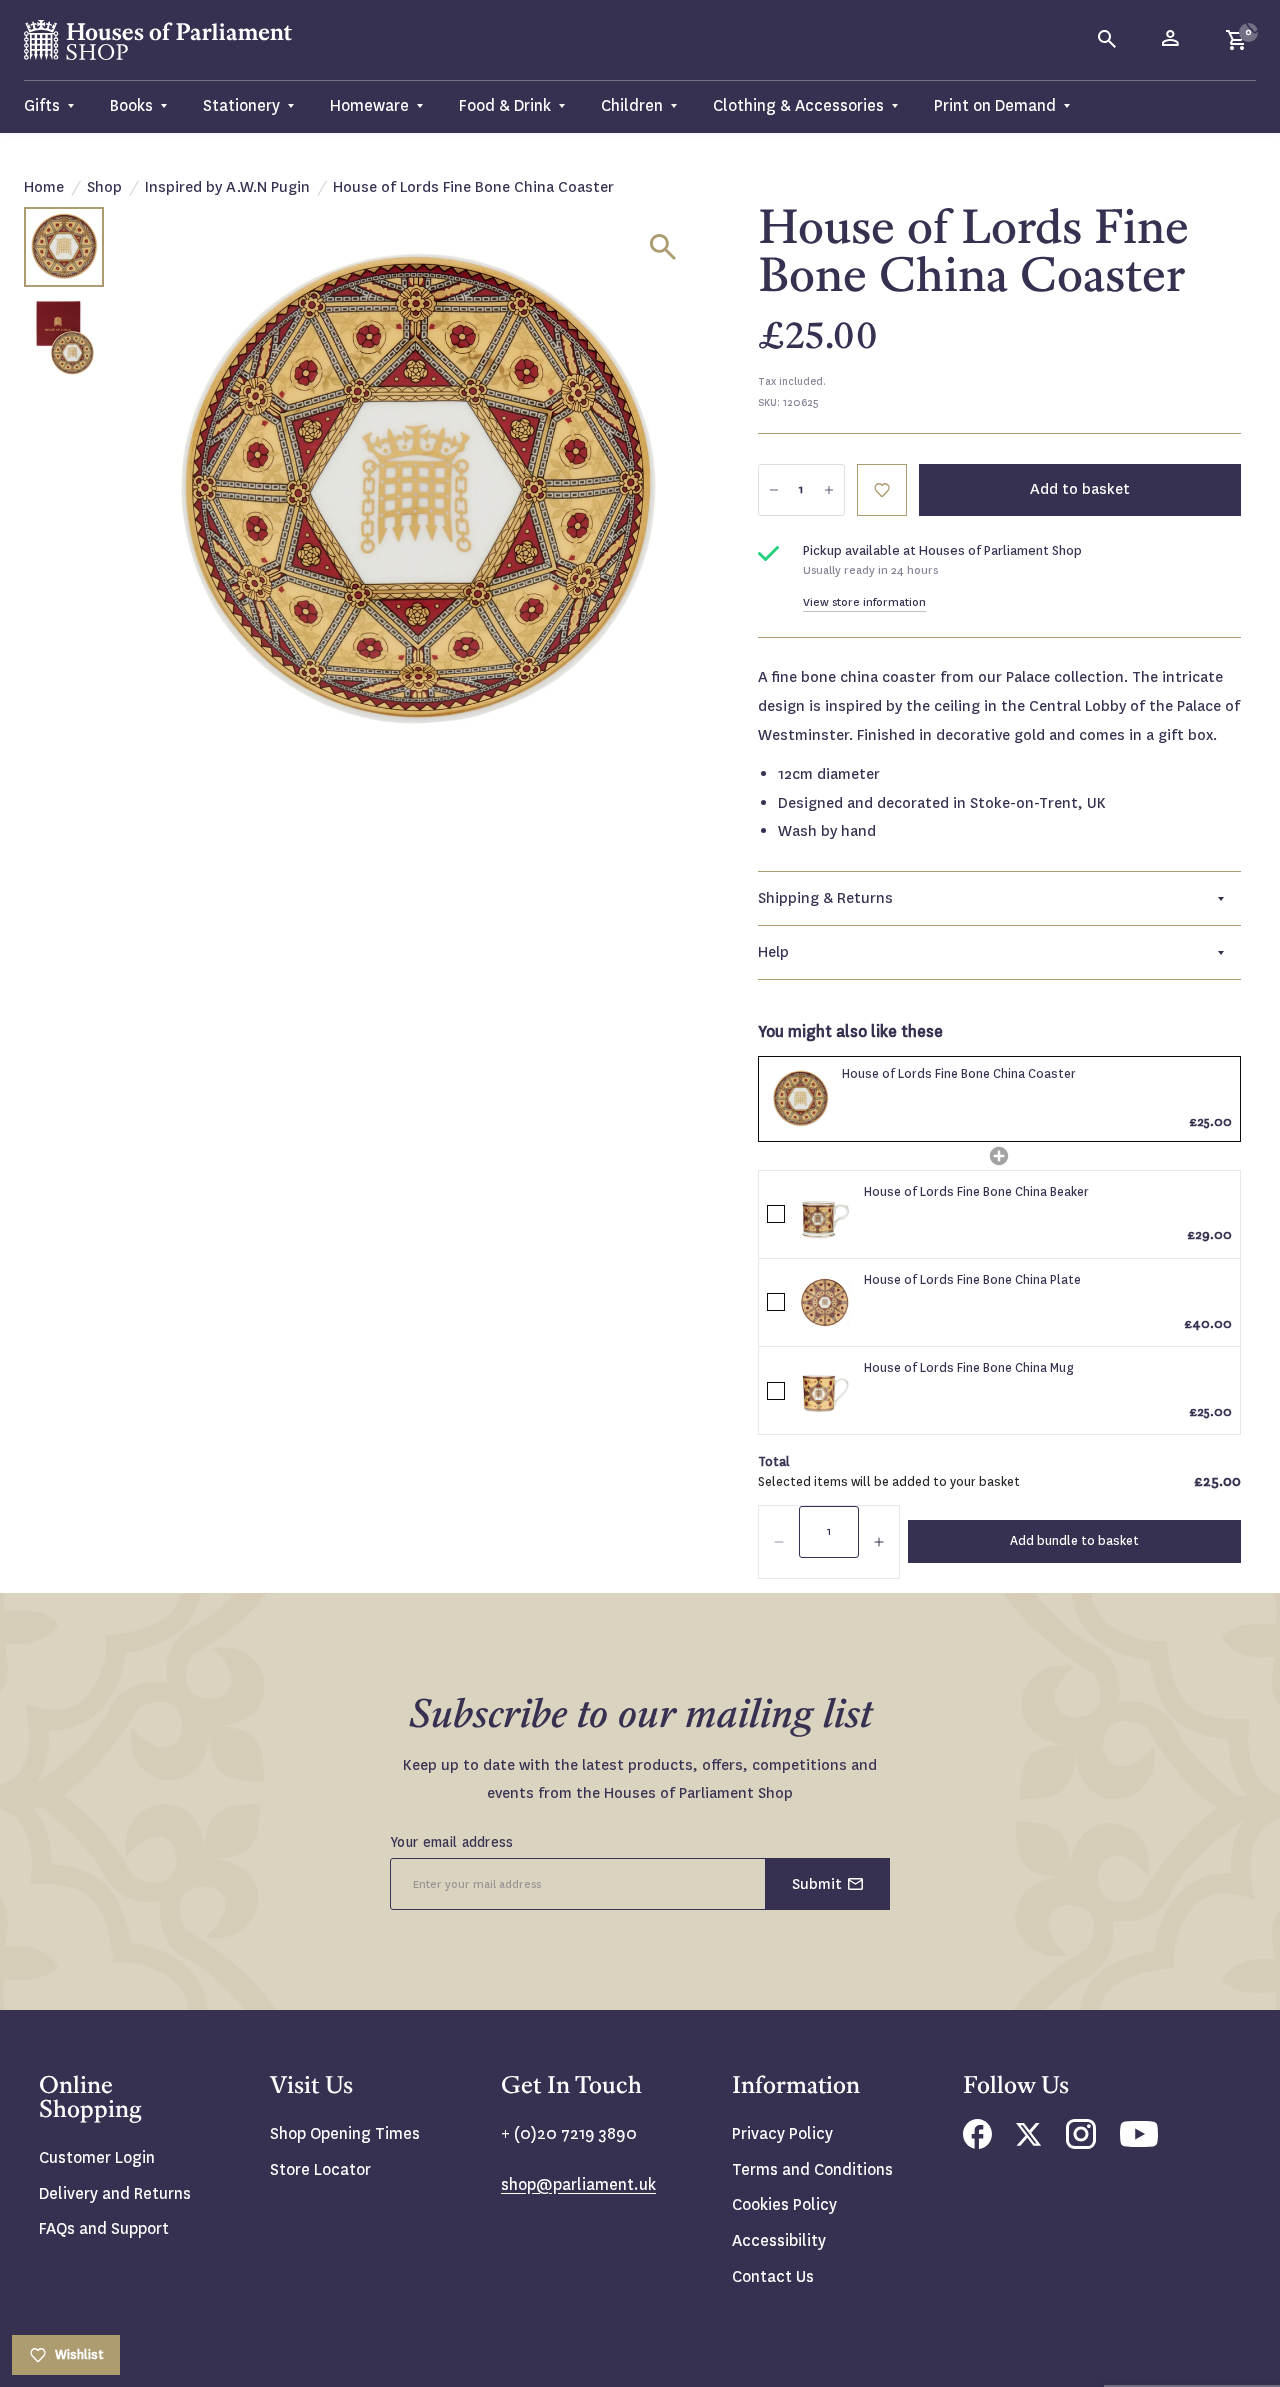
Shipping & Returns (825, 898)
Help (773, 952)
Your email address (452, 1842)
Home (44, 187)
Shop (104, 187)
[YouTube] (1139, 2141)
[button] (779, 1542)
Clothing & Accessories (798, 105)
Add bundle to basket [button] (1074, 1541)
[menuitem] (58, 106)
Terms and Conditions (812, 2169)
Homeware (369, 105)
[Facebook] (977, 2143)
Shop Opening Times (345, 2133)
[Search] (1108, 40)
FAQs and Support (104, 2228)
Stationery (241, 105)
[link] (800, 1098)
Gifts (42, 105)
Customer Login (97, 2157)
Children (632, 105)
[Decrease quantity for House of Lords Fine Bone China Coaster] (774, 490)
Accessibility (779, 2240)
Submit (817, 1884)
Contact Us (773, 2276)
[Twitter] (1029, 2140)
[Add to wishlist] (1255, 25)
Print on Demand (995, 105)
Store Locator (320, 2169)
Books (131, 105)
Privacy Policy (782, 2133)
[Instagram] (1081, 2143)
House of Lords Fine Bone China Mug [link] (969, 1368)
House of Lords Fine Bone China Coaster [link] (959, 1074)
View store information (864, 602)
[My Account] (1172, 40)
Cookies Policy (784, 2204)
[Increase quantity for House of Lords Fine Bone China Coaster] (829, 490)
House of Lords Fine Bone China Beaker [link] (976, 1192)
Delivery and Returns (115, 2193)
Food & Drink (505, 105)
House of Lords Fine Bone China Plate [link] (972, 1280)
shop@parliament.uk (578, 2184)
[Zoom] (663, 247)
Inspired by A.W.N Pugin (227, 187)
